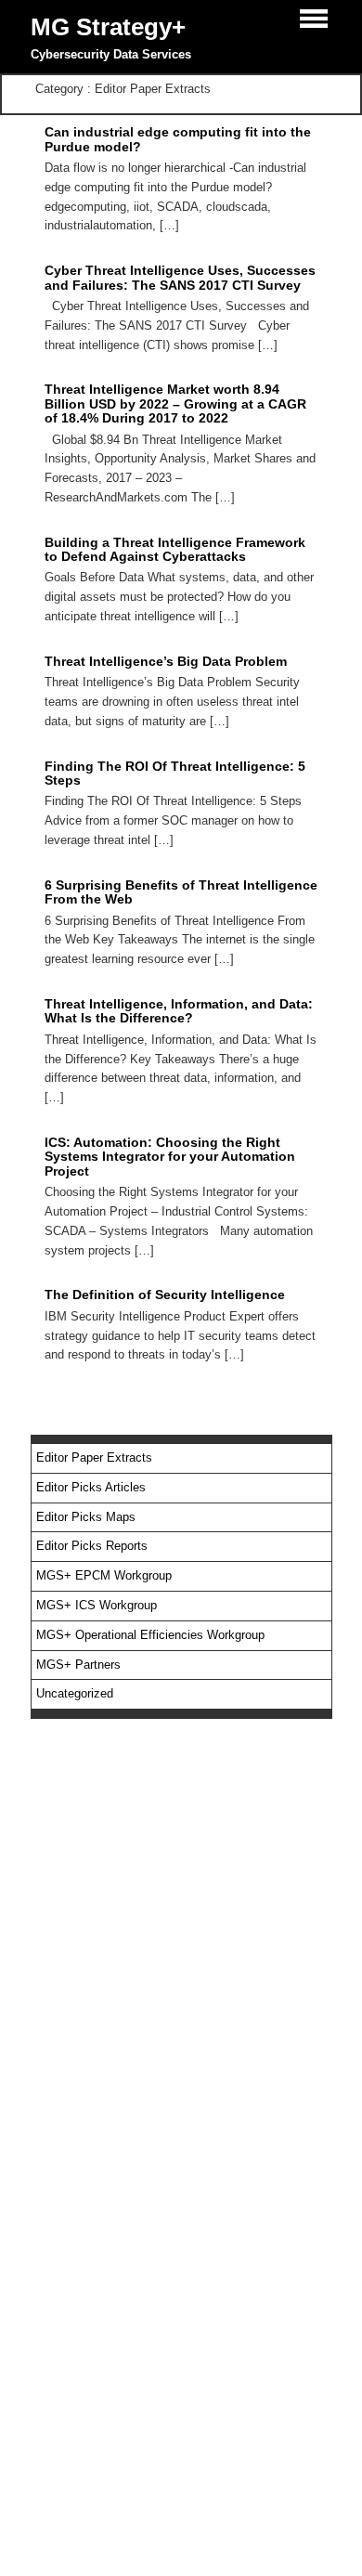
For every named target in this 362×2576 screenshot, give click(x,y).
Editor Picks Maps (86, 1517)
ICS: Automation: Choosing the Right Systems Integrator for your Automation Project (170, 1157)
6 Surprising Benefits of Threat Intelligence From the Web (181, 892)
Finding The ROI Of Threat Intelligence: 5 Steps (175, 773)
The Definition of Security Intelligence (165, 1295)
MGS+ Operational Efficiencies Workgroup (150, 1635)
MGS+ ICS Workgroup (97, 1605)
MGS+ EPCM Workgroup (104, 1575)
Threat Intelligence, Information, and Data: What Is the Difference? (179, 1011)
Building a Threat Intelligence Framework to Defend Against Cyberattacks (175, 549)
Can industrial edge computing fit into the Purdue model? (178, 139)
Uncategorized (75, 1693)
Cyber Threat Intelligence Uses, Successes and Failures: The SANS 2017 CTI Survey (180, 277)
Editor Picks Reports (92, 1546)
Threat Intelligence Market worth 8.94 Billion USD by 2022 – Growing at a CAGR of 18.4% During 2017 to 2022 (175, 403)
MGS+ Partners (78, 1665)
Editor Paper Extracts (94, 1457)
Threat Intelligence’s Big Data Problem (166, 661)
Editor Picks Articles (91, 1487)
